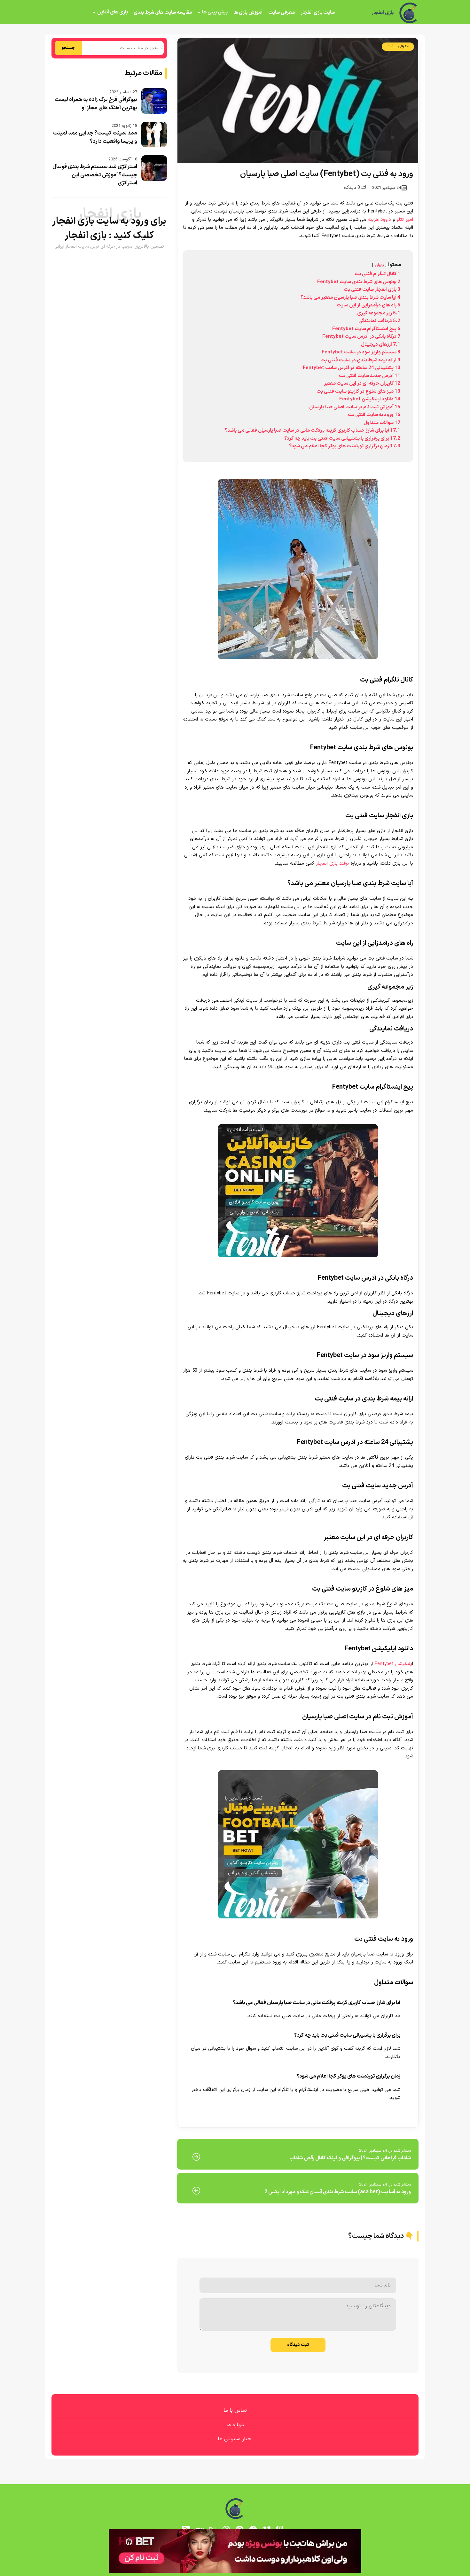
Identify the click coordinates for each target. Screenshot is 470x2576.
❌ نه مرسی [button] (235, 1328)
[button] (235, 1288)
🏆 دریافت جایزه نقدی (235, 1311)
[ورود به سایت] (235, 1265)
